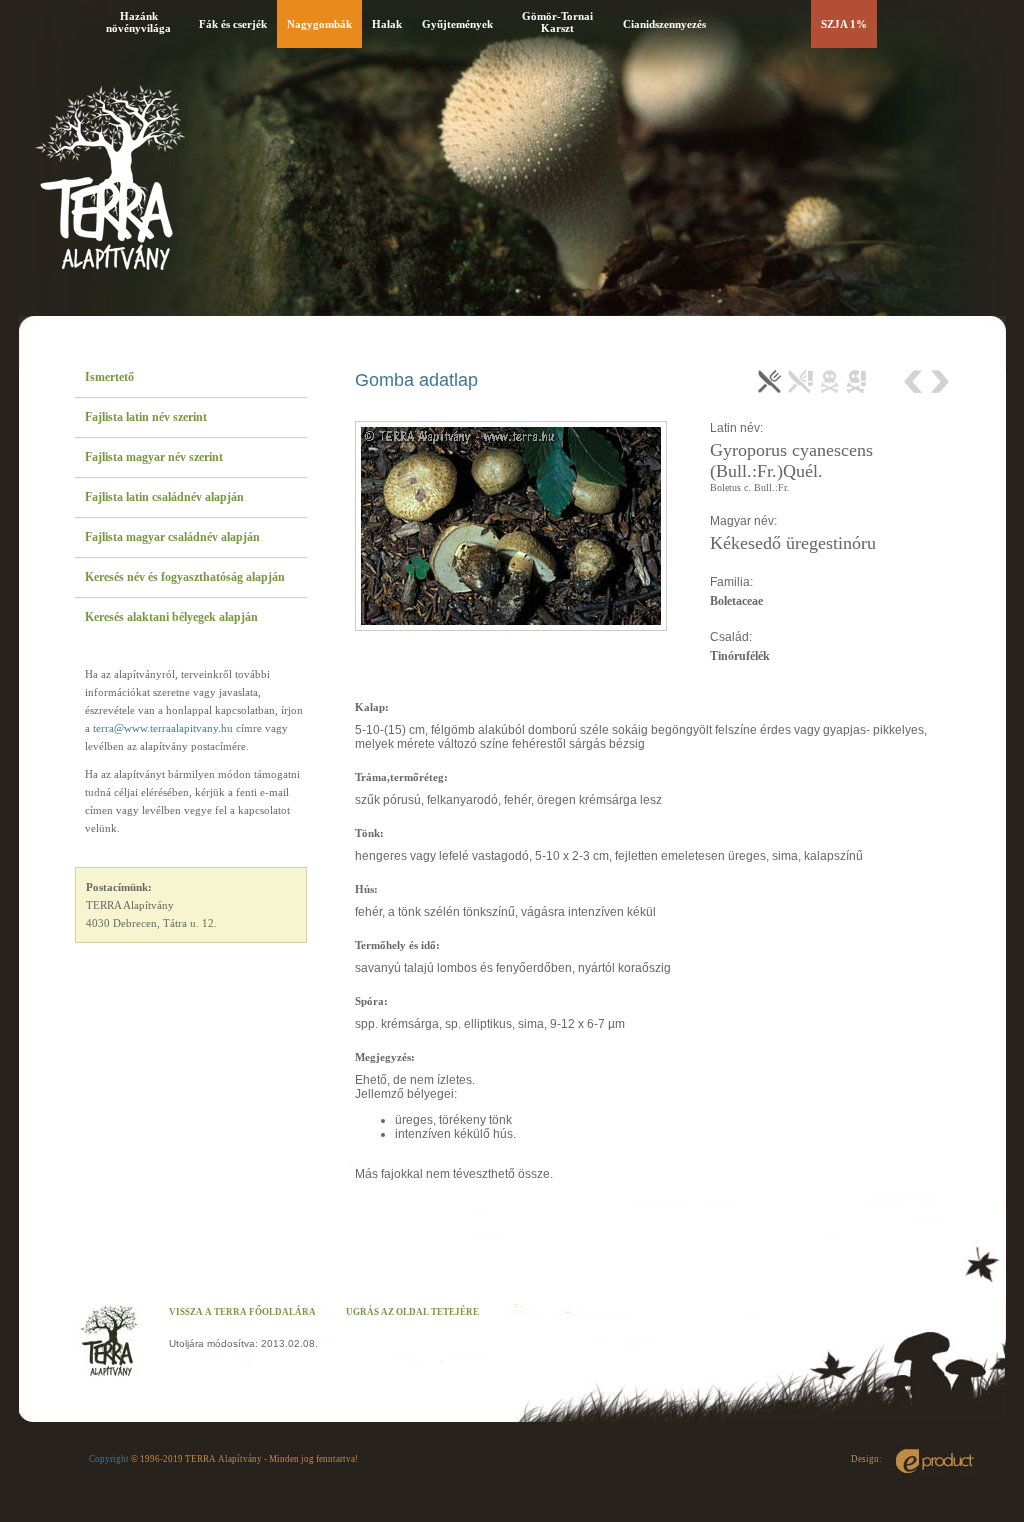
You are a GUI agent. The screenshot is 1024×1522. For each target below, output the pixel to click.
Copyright (109, 1459)
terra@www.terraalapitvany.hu (163, 728)
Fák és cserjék (233, 24)
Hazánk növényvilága (138, 22)
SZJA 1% (844, 24)
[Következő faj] (938, 381)
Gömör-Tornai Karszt (557, 22)
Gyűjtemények (457, 24)
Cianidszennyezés (664, 24)
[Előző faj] (915, 381)
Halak (387, 24)
